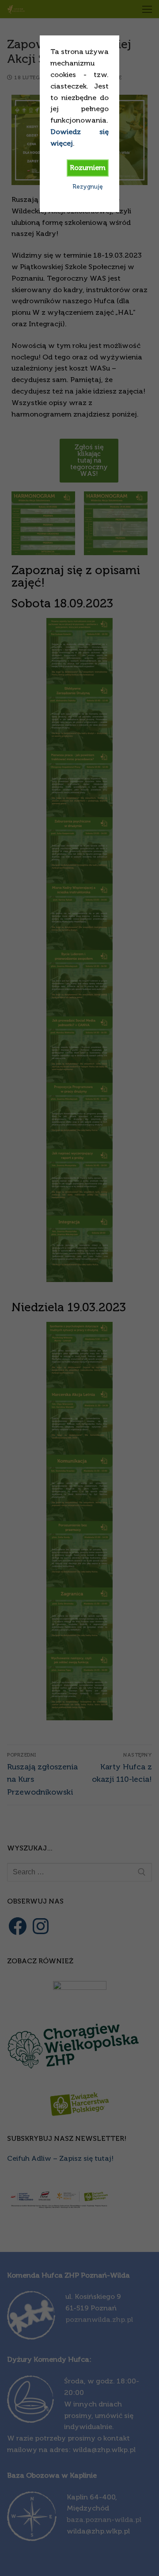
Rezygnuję (88, 187)
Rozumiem (88, 168)
